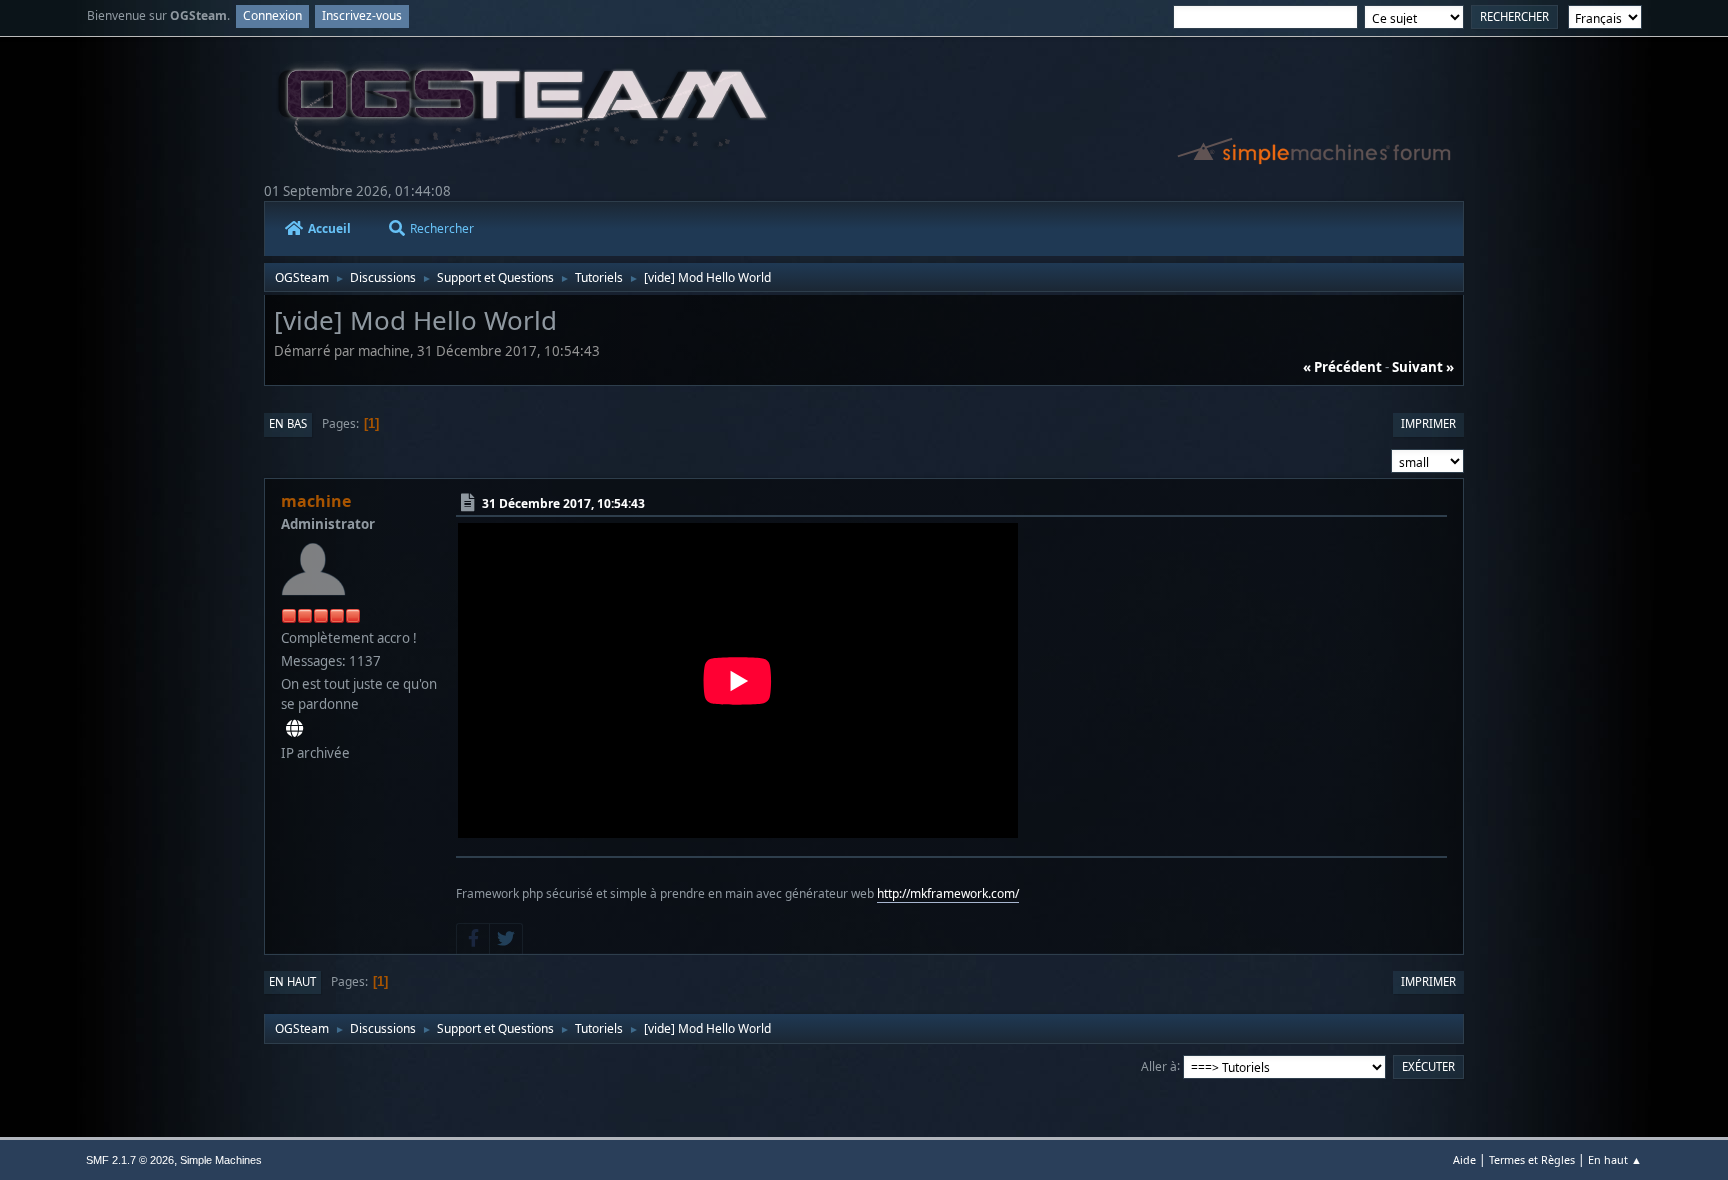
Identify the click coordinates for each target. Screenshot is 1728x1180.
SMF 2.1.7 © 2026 (130, 1160)
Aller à (1159, 1065)
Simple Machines (221, 1160)
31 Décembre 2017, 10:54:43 (563, 503)
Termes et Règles (1532, 1159)
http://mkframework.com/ (948, 893)
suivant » (1423, 367)
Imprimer (1428, 423)
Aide (1464, 1159)
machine (316, 501)
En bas (288, 423)
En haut (292, 981)
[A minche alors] (294, 729)
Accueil (329, 228)
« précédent (1342, 367)
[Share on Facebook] (473, 939)
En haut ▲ (1615, 1159)
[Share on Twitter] (506, 939)
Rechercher (442, 228)
